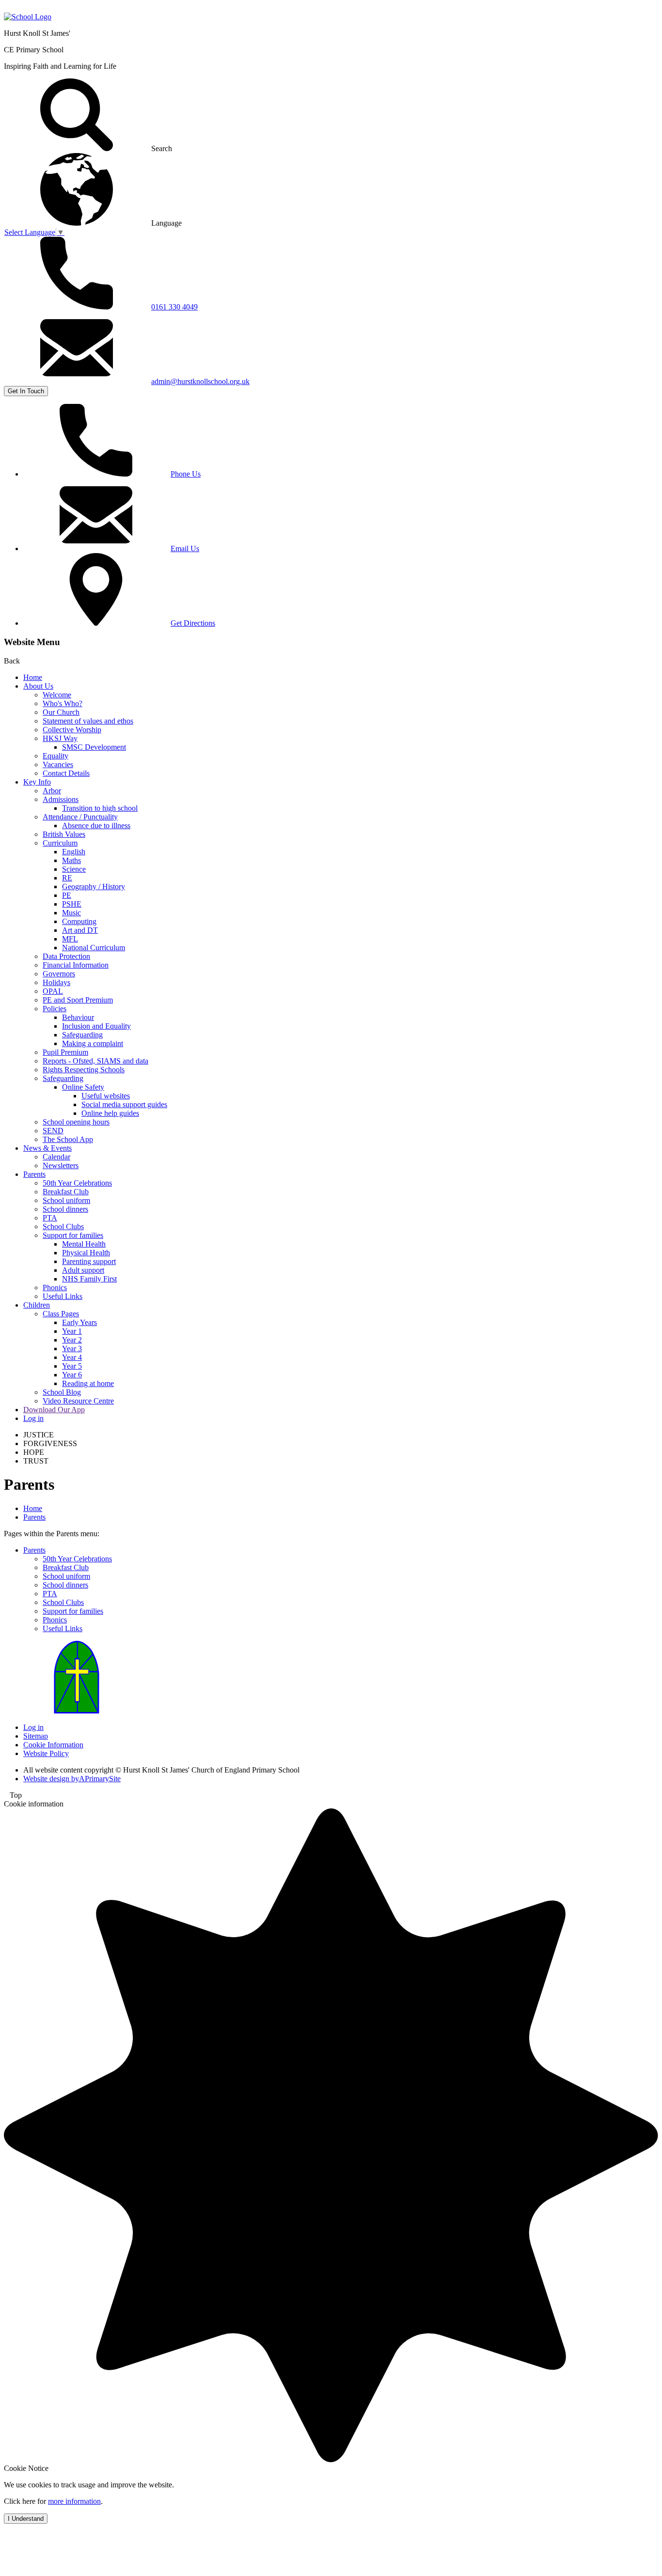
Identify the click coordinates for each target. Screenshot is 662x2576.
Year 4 (72, 1357)
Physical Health (86, 1253)
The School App (68, 1139)
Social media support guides (124, 1104)
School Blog (62, 1392)
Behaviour (78, 1017)
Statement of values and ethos (88, 721)
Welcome (57, 695)
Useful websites (106, 1096)
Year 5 (72, 1366)
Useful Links (63, 1296)
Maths (71, 860)
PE (67, 895)
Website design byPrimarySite (72, 1779)
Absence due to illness (96, 825)
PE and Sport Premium (78, 1000)
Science (74, 869)
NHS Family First (89, 1279)
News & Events (47, 1148)
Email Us (185, 548)
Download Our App (54, 1410)
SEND (53, 1131)
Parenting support (89, 1261)
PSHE (72, 904)
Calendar (56, 1157)
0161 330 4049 (174, 307)
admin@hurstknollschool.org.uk (200, 381)
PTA (50, 1218)
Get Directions (193, 623)
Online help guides (110, 1113)
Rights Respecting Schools (84, 1070)
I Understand (26, 2519)
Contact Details (66, 773)
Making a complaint (93, 1043)
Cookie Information (53, 1745)
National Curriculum (94, 948)
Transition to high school (100, 808)
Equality (55, 756)
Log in (33, 1418)
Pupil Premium (65, 1052)
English (74, 852)
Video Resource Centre (78, 1401)
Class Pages (61, 1314)
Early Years (79, 1322)
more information (74, 2501)
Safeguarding (82, 1035)
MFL (70, 939)
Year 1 (72, 1331)
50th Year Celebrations (77, 1183)
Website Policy (46, 1753)
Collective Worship (72, 730)
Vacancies (58, 764)
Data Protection (66, 956)
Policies (55, 1009)
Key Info (37, 782)
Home (33, 677)
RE (67, 878)
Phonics (55, 1288)
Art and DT (80, 930)
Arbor (52, 791)
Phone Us (186, 474)
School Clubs (63, 1226)
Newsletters (61, 1165)
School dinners (65, 1209)
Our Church (61, 712)
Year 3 (72, 1349)
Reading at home (88, 1383)
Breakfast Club (66, 1192)
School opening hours (76, 1122)
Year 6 (72, 1375)
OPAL (53, 991)
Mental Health (84, 1244)
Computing (79, 921)
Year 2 (72, 1340)
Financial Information (76, 965)
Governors (59, 974)
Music (71, 913)
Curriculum (60, 843)
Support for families (73, 1235)
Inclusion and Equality (96, 1026)
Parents (34, 1174)
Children (37, 1305)
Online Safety (83, 1087)
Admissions (61, 799)
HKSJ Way (60, 738)
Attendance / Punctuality (80, 817)
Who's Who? (63, 703)
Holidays (56, 982)
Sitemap (36, 1736)
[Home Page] (28, 17)
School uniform (66, 1200)
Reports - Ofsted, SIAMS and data (95, 1061)
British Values (64, 834)
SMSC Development (94, 747)
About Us (38, 686)
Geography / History (94, 887)
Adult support (83, 1270)
